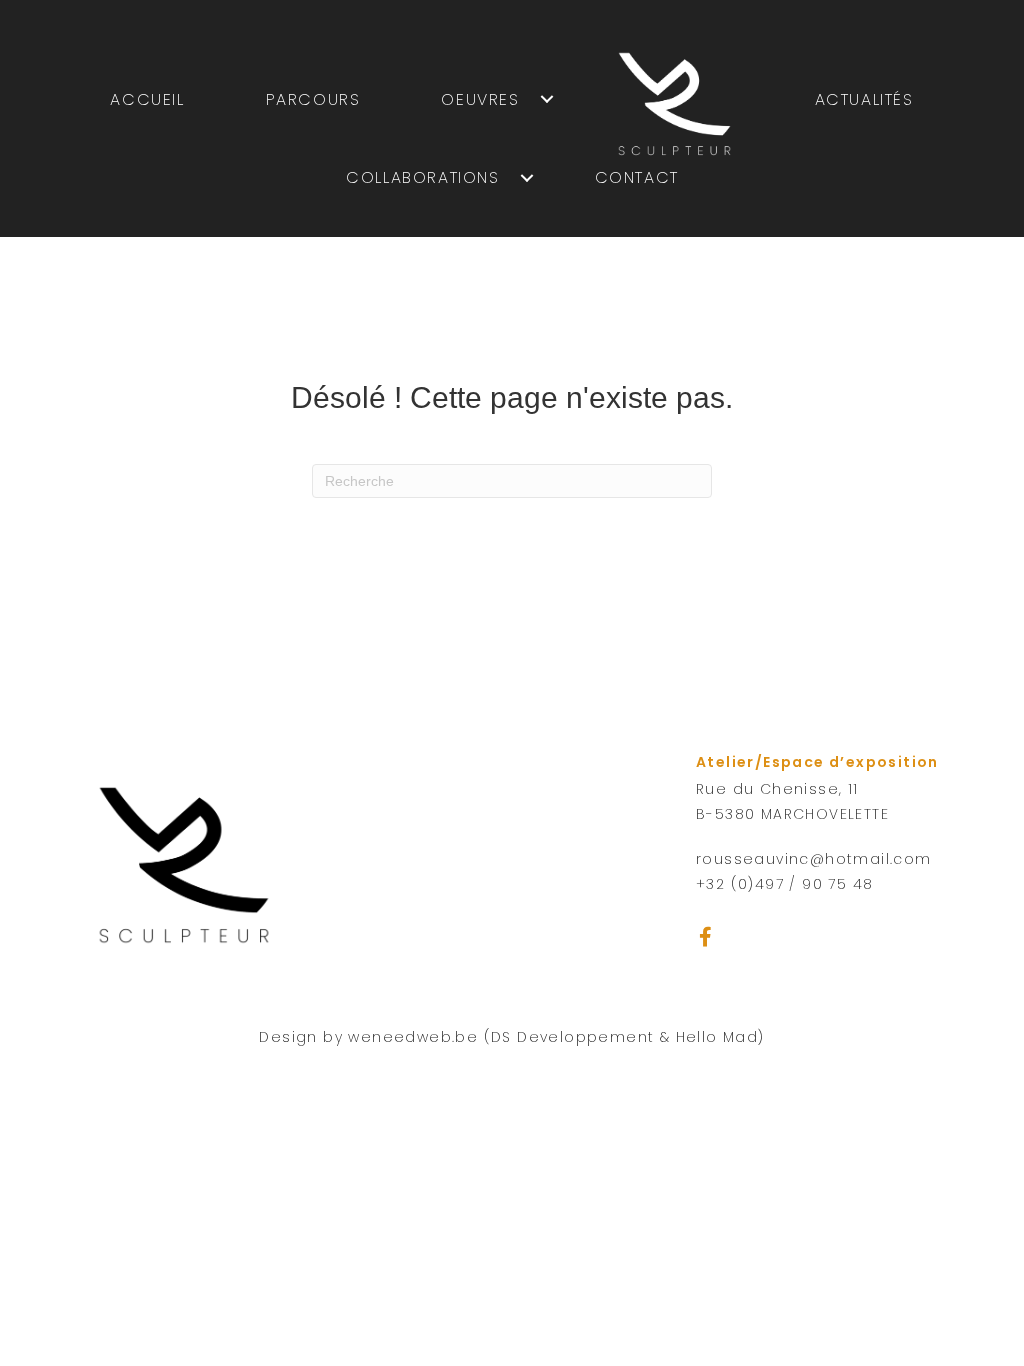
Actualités (864, 99)
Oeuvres (480, 99)
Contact (637, 177)
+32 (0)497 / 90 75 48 (784, 884)
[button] (706, 937)
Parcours (313, 99)
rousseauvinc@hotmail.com (814, 859)
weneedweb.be (413, 1037)
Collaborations (422, 177)
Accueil (147, 99)
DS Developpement (572, 1037)
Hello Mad (717, 1037)
